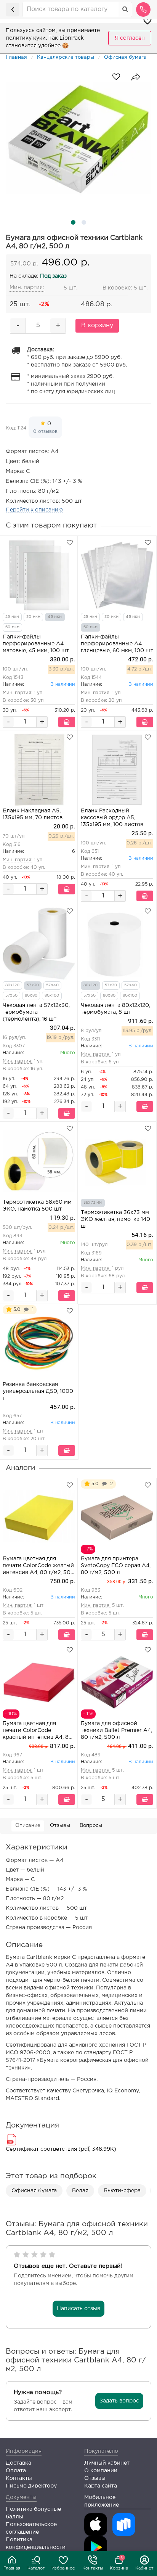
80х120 (12, 985)
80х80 (31, 996)
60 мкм (12, 627)
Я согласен (130, 38)
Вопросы (91, 1826)
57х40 (52, 985)
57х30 (33, 985)
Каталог (36, 2568)
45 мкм (55, 617)
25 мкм (12, 617)
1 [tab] (73, 222)
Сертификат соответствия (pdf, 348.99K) (61, 2149)
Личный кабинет (107, 2463)
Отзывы (60, 1826)
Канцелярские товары (66, 57)
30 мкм (33, 617)
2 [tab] (84, 222)
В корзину (97, 326)
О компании (101, 2471)
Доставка (18, 2463)
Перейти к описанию (34, 510)
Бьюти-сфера (122, 2191)
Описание (28, 1826)
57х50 (11, 996)
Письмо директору (31, 2486)
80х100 (52, 996)
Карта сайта (101, 2486)
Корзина (119, 2563)
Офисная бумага (125, 57)
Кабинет (144, 2568)
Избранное (63, 2568)
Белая (80, 2191)
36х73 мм (93, 1203)
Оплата (16, 2471)
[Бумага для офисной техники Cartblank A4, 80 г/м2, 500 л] (78, 138)
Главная (12, 2568)
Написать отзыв (78, 2309)
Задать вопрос (119, 2401)
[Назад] (13, 10)
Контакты (93, 2568)
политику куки (26, 38)
